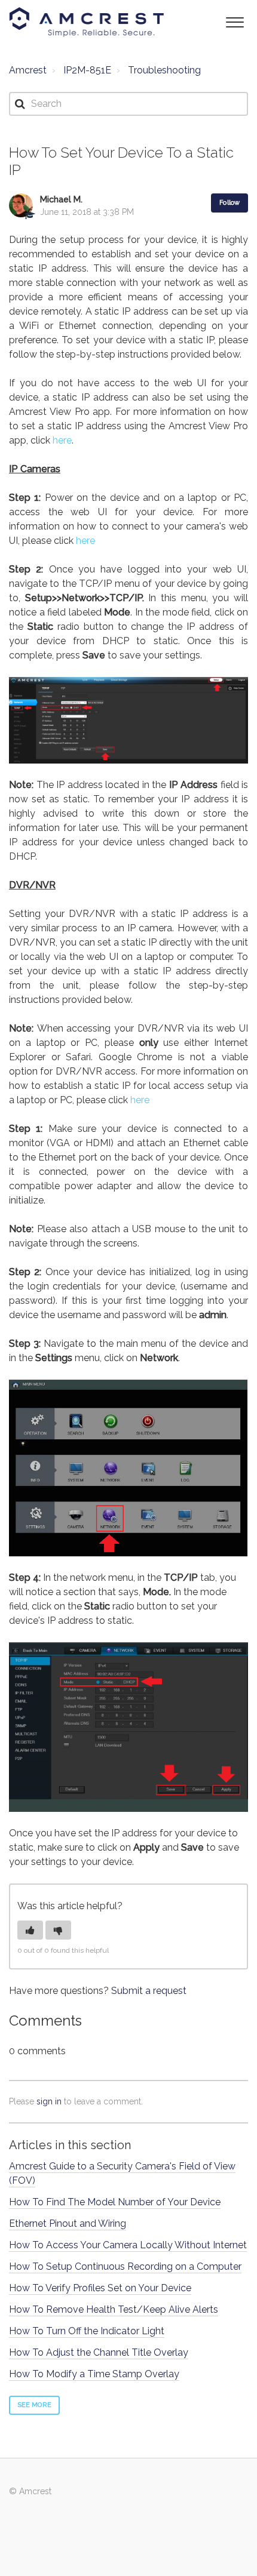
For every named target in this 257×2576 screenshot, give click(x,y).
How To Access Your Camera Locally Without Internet (128, 2245)
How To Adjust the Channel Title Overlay (99, 2352)
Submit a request (149, 1991)
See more (34, 2405)
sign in (49, 2101)
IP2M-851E (87, 70)
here (62, 440)
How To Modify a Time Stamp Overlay (94, 2374)
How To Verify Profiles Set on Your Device (100, 2288)
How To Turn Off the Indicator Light (87, 2331)
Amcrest (28, 70)
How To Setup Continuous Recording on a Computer (125, 2266)
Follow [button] (230, 203)
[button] (235, 21)
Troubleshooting (164, 70)
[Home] (87, 22)
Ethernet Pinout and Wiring (68, 2223)
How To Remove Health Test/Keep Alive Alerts (114, 2309)
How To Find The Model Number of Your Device (115, 2202)
